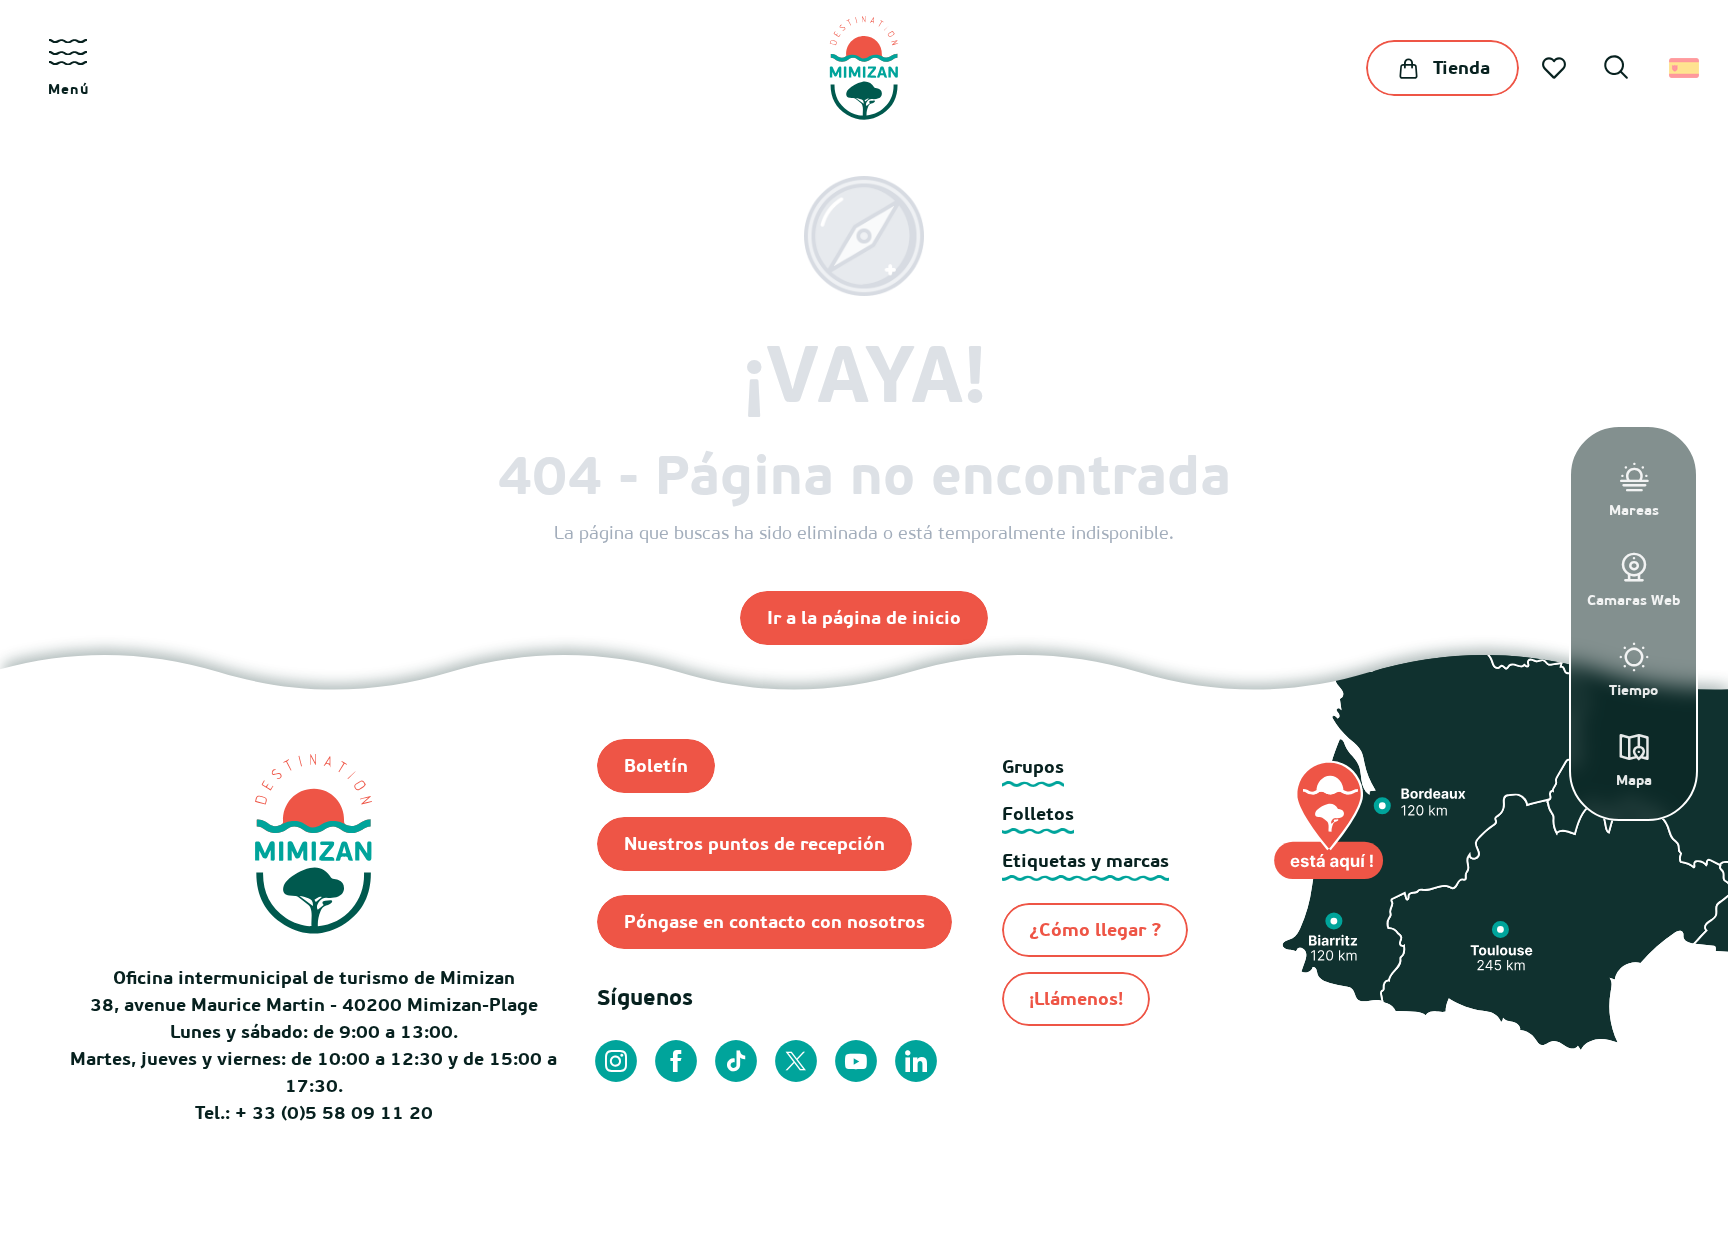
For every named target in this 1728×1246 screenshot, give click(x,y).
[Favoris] (1556, 68)
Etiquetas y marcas (1085, 860)
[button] (1616, 70)
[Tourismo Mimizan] (863, 68)
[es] (1685, 68)
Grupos (1033, 766)
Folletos (1038, 813)
